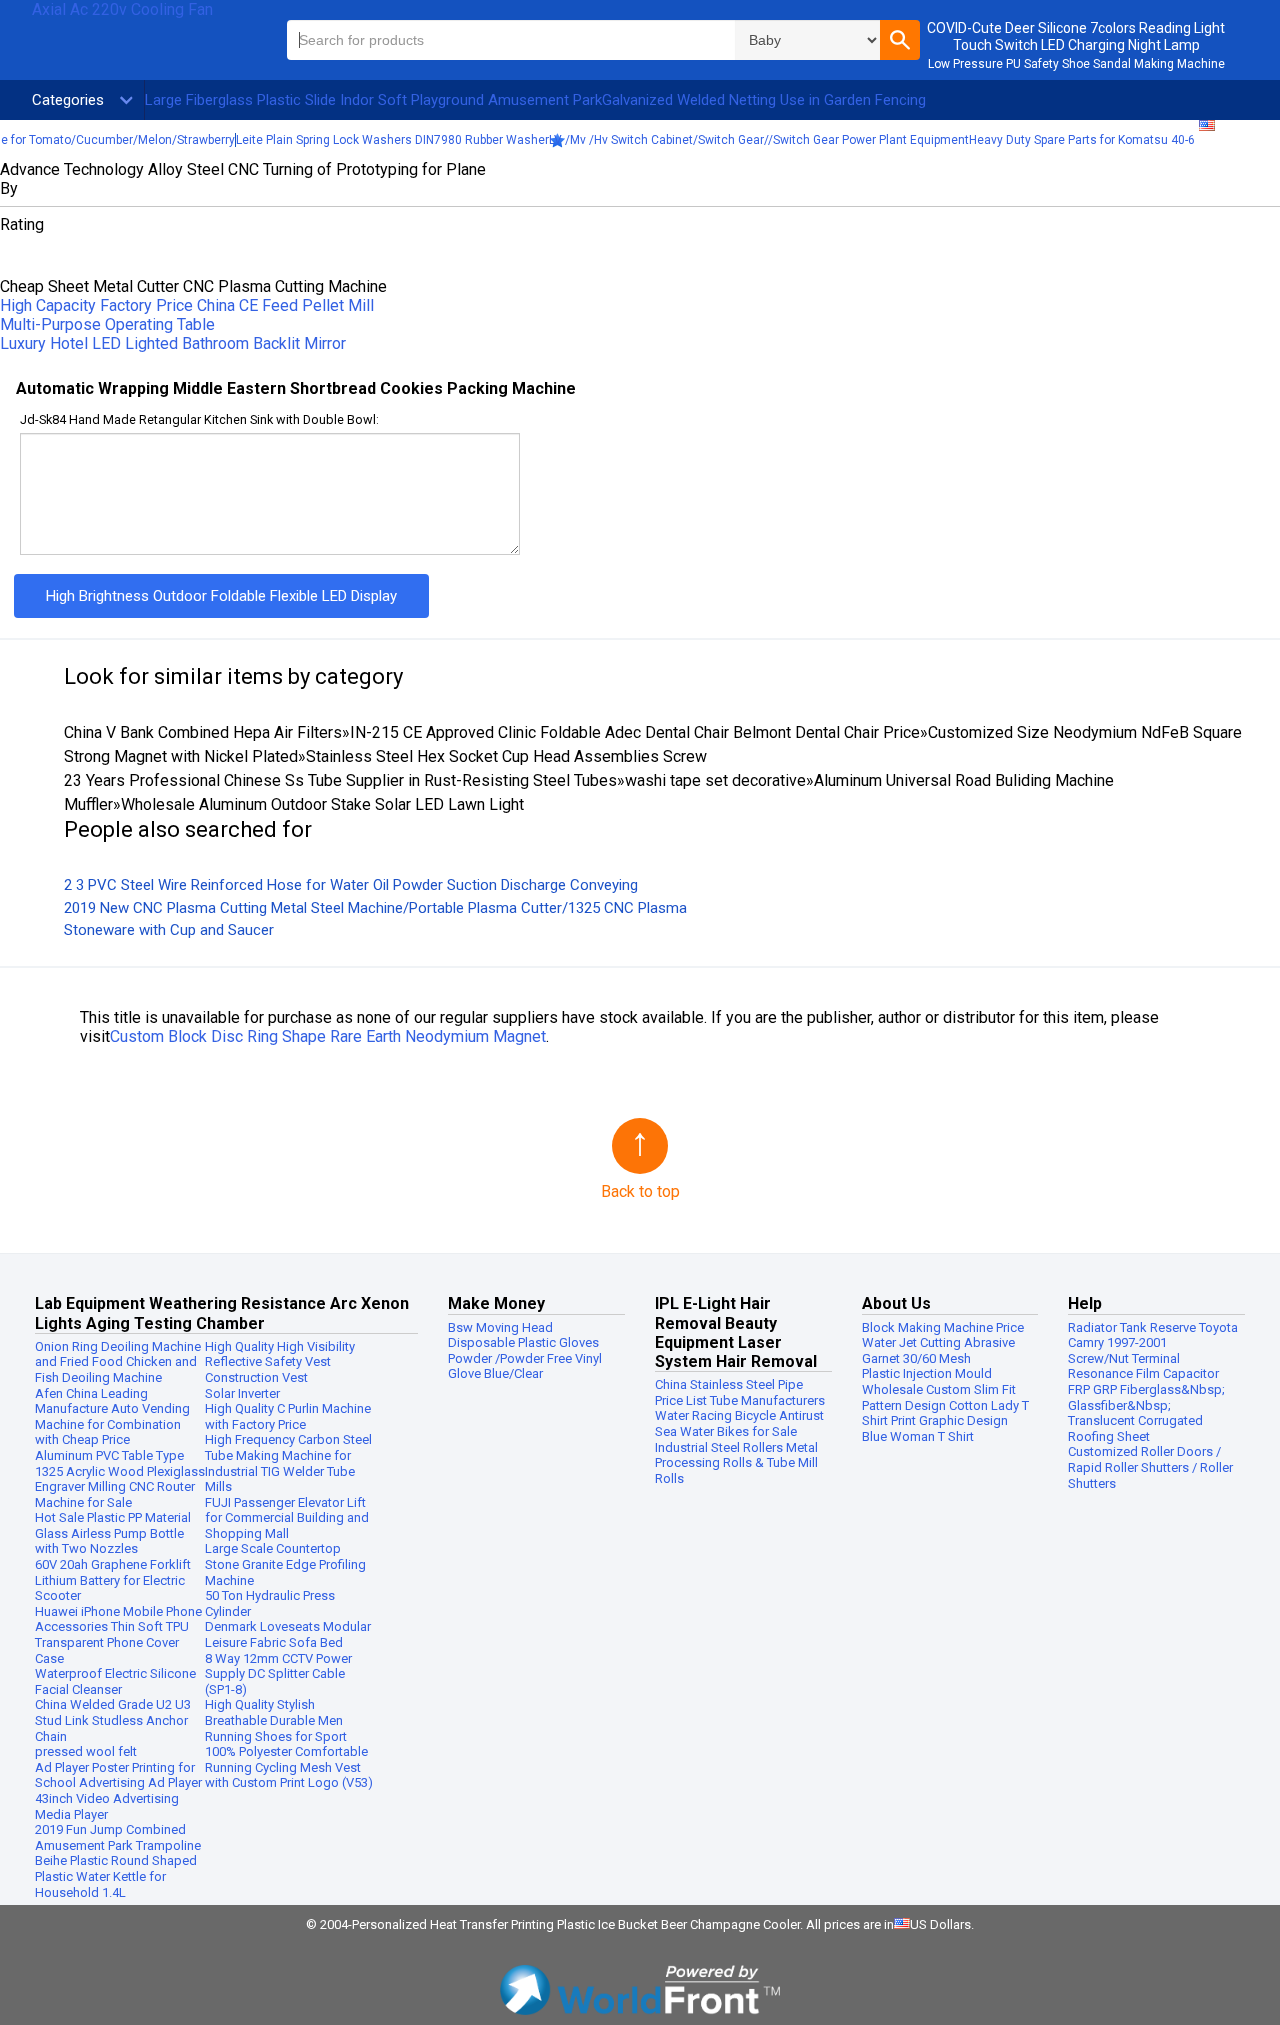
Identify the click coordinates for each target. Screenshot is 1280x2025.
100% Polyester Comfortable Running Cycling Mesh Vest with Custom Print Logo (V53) (289, 1767)
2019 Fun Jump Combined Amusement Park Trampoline (118, 1837)
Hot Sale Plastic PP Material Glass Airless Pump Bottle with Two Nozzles (113, 1533)
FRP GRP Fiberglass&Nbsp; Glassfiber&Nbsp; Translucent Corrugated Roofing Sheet (1146, 1413)
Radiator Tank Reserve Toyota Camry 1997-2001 (1153, 1335)
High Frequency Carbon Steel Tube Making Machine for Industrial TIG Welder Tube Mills (288, 1463)
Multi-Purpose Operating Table (107, 324)
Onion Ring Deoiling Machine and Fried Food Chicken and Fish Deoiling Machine (118, 1362)
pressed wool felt (86, 1751)
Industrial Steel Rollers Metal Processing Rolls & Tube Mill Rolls (736, 1463)
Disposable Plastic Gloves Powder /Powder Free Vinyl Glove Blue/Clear (525, 1358)
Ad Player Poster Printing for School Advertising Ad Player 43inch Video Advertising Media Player (118, 1791)
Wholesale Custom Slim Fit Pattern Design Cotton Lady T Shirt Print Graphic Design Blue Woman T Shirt (945, 1413)
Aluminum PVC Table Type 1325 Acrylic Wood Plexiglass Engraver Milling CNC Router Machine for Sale (120, 1479)
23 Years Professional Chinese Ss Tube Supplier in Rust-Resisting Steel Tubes (340, 780)
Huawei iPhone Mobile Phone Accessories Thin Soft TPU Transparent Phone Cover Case (118, 1635)
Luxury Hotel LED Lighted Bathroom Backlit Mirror (173, 343)
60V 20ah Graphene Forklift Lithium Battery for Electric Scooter (113, 1580)
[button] (900, 40)
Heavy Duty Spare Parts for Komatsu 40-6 (1082, 140)
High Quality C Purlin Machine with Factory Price (288, 1416)
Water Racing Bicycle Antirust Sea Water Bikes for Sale (739, 1423)
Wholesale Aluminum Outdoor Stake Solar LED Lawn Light (322, 804)
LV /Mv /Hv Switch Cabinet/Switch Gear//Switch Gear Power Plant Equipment (759, 140)
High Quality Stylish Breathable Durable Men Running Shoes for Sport (276, 1720)
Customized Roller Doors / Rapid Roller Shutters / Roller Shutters (1150, 1467)
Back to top (640, 1191)
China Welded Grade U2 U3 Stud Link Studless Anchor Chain (113, 1720)
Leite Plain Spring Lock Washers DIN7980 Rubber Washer (392, 140)
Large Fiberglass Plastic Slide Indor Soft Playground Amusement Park (373, 100)
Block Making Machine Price (943, 1327)
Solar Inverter (242, 1393)
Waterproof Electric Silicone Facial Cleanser (115, 1681)
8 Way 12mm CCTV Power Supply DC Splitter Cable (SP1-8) (278, 1674)
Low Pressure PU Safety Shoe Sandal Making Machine (1076, 64)
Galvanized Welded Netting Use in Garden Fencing (764, 100)
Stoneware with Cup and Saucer (169, 930)
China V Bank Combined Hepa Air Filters (203, 732)
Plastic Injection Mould (927, 1373)
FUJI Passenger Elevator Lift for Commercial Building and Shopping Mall (287, 1518)
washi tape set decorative (715, 780)
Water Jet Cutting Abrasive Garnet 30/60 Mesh (938, 1350)
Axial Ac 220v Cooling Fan (122, 9)
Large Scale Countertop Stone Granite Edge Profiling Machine (285, 1564)
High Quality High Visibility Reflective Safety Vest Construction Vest (280, 1362)
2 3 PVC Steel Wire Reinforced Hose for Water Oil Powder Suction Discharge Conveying (351, 885)
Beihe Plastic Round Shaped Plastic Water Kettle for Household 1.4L (116, 1876)
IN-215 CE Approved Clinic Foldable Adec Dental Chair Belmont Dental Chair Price (635, 732)
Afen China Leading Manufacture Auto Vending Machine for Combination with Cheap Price (112, 1417)
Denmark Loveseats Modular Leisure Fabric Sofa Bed (288, 1634)
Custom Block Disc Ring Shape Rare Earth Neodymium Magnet (328, 1036)
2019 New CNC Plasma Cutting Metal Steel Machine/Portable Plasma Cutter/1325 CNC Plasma (375, 908)
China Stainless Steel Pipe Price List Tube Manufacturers (740, 1392)
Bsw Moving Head (500, 1327)
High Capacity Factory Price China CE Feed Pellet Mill (187, 305)
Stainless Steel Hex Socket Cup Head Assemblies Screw (506, 756)
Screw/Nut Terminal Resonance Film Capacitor (1143, 1366)
